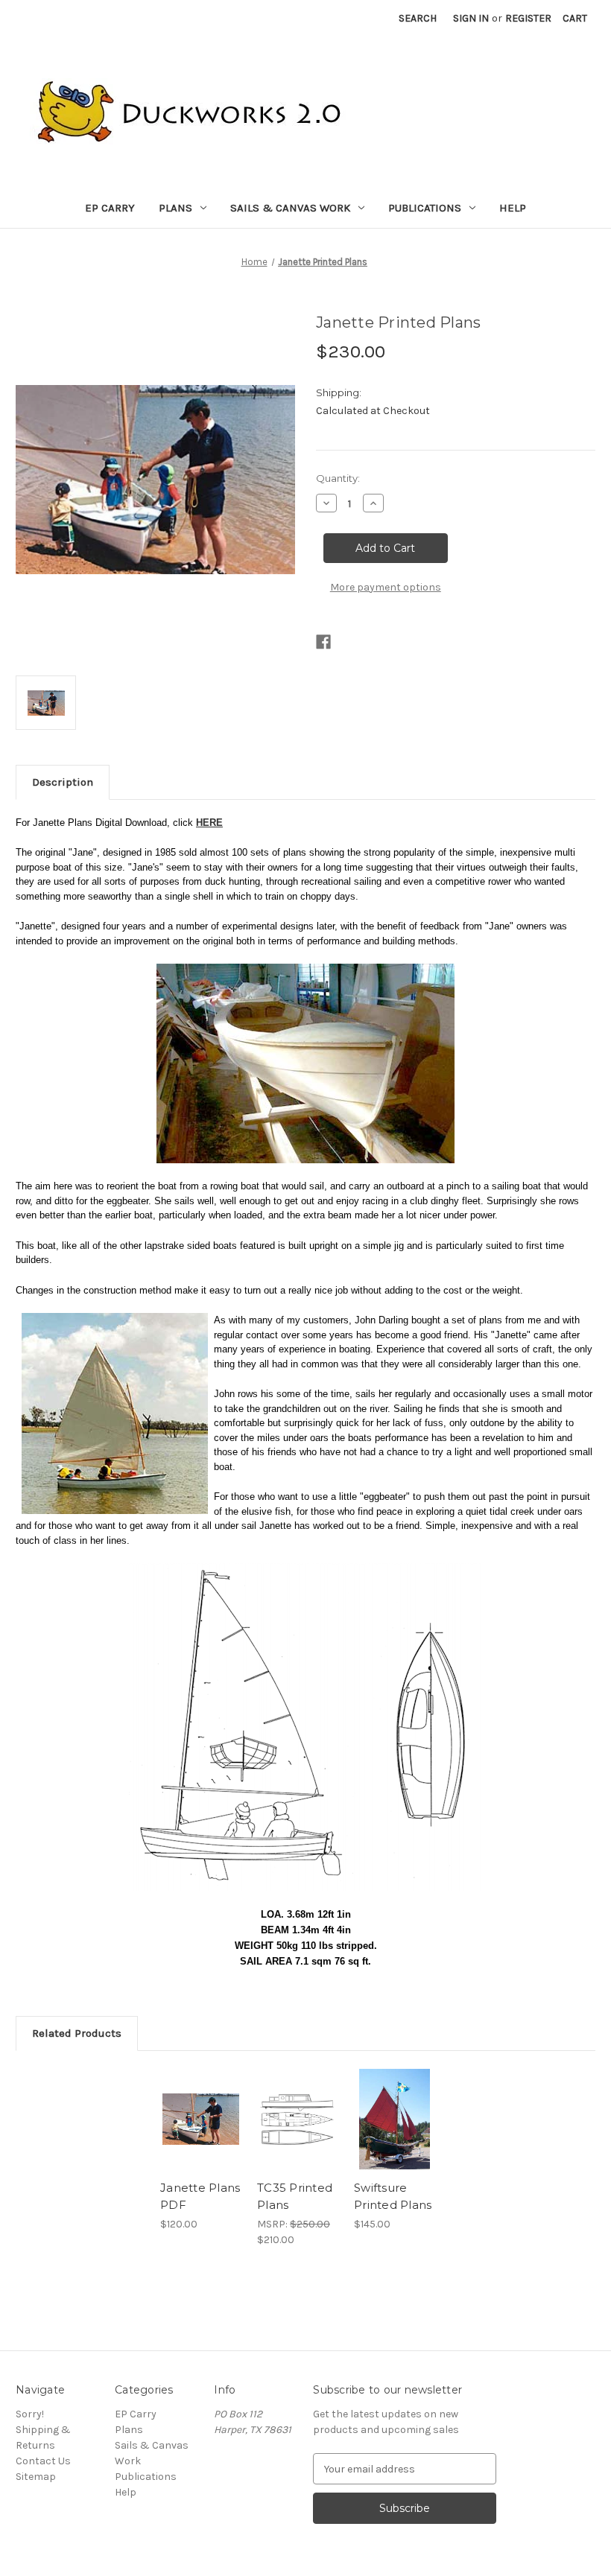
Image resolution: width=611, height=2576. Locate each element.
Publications (425, 208)
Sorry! (30, 2414)
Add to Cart (201, 2119)
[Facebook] (323, 642)
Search (418, 18)
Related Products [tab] (77, 2033)
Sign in (471, 18)
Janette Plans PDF (200, 2196)
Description (63, 782)
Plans (175, 208)
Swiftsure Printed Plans (393, 2196)
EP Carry (110, 208)
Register (528, 18)
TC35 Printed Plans (295, 2196)
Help (513, 208)
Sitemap (36, 2477)
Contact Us (43, 2461)
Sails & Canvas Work (290, 208)
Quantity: (338, 478)
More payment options (386, 587)
